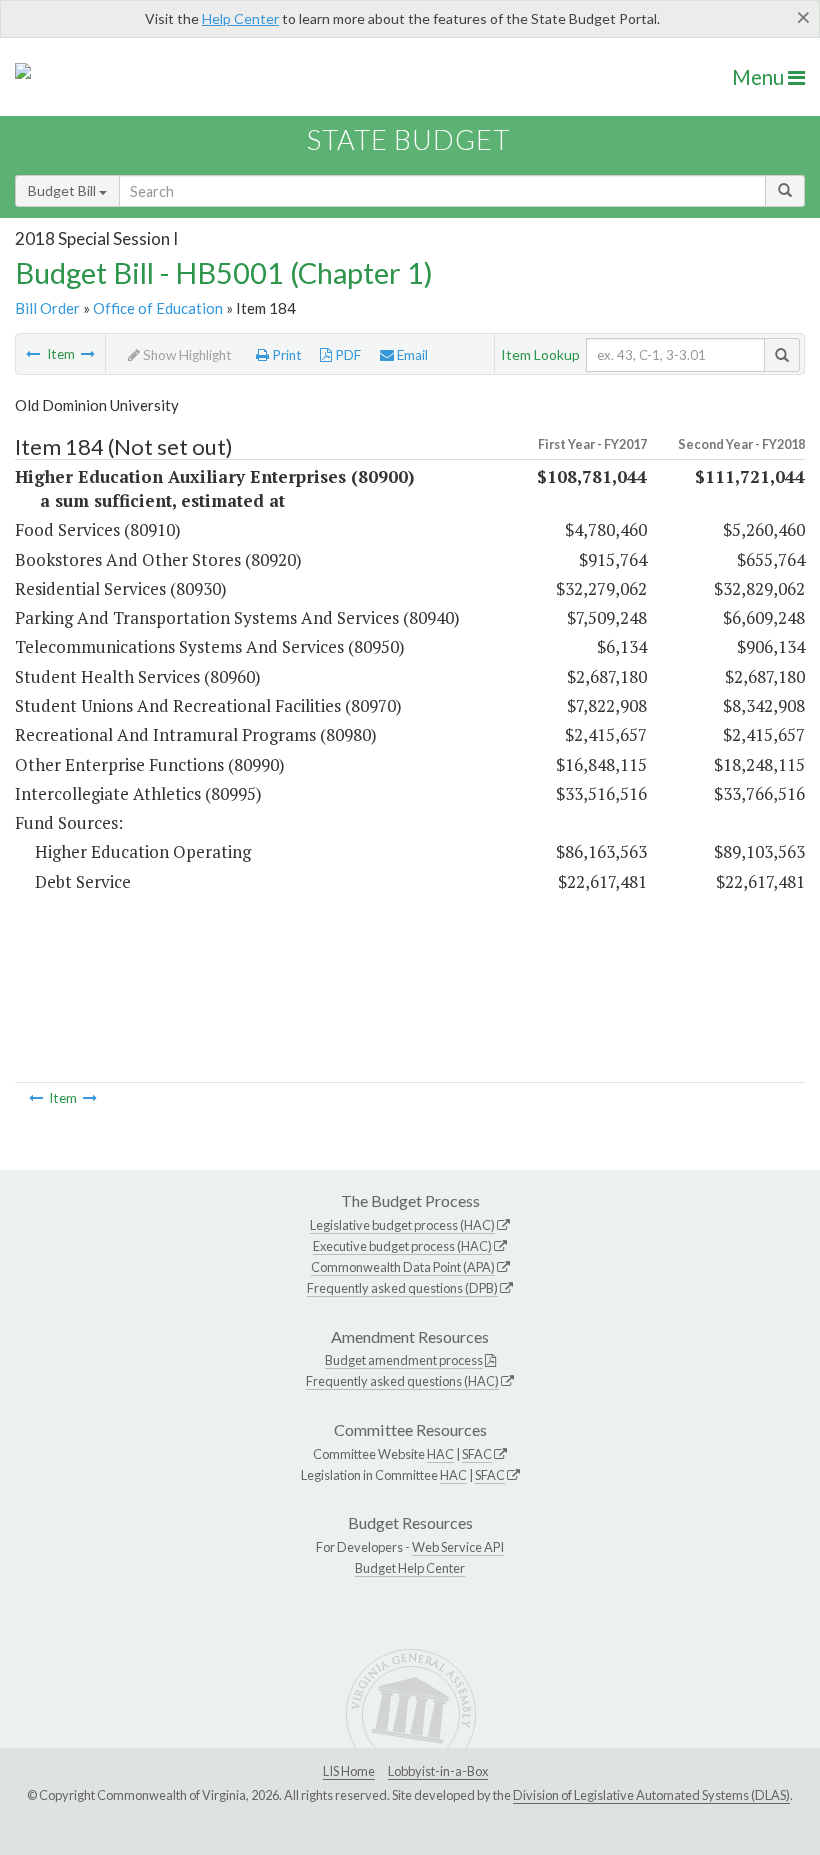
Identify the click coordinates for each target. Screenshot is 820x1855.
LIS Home (349, 1771)
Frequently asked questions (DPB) (402, 1288)
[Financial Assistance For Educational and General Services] (33, 354)
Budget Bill (63, 190)
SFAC (477, 1454)
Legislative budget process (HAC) (402, 1225)
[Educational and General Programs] (88, 354)
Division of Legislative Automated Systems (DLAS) (651, 1795)
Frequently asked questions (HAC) (402, 1381)
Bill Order (47, 308)
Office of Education (158, 308)
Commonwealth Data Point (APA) (403, 1267)
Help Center (240, 18)
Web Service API (458, 1547)
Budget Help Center (410, 1568)
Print (285, 355)
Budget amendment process (404, 1360)
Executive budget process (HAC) (402, 1246)
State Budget (408, 139)
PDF (346, 355)
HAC (440, 1454)
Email (411, 355)
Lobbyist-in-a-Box (438, 1771)
